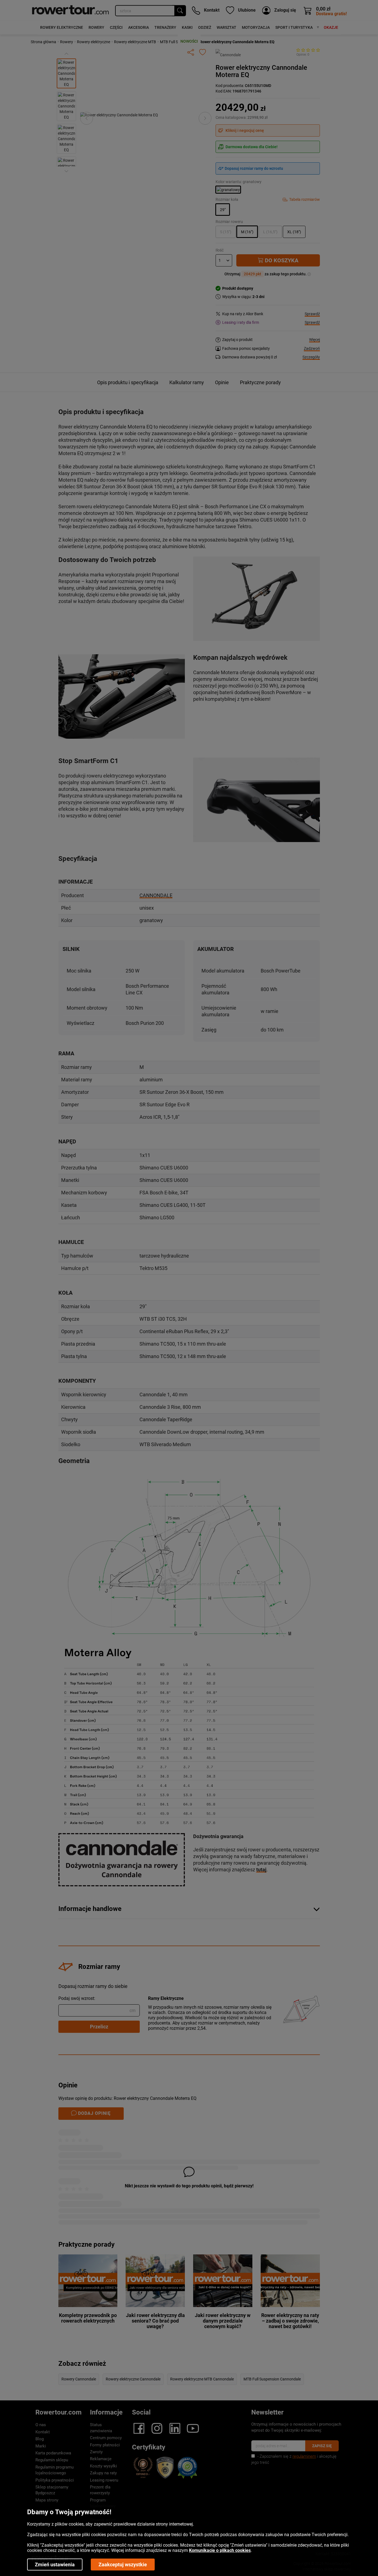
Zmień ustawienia (55, 2565)
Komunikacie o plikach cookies (220, 2550)
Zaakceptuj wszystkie (123, 2565)
